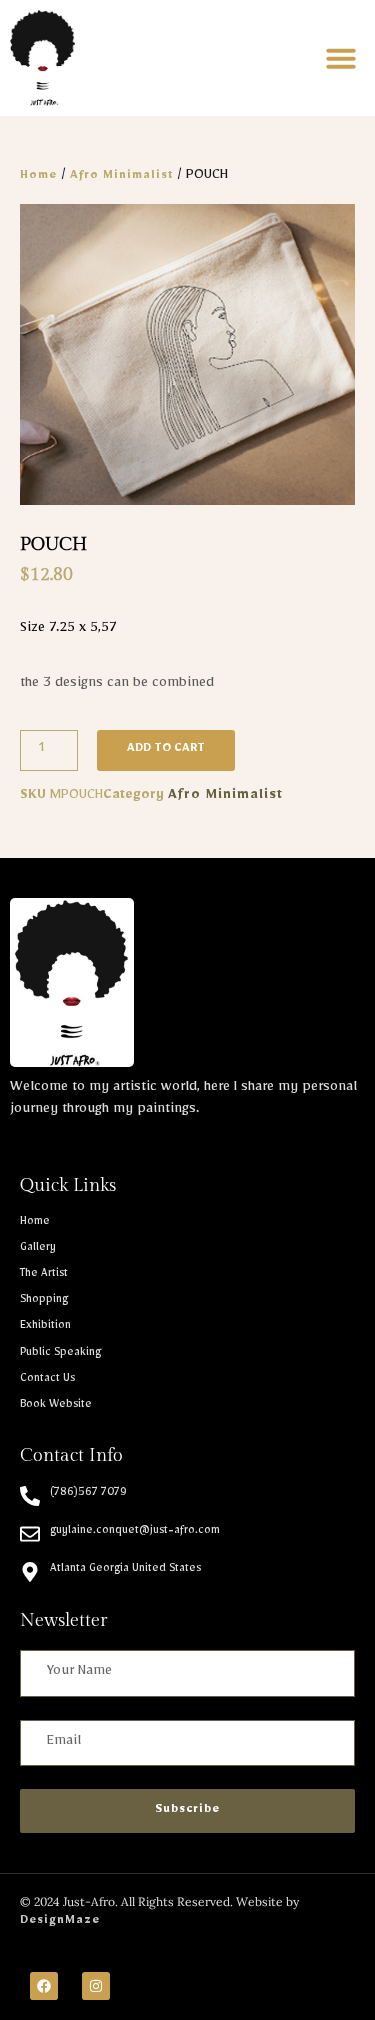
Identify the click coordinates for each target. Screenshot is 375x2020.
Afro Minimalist (121, 177)
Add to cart (166, 750)
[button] (341, 58)
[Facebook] (44, 1986)
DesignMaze (60, 1922)
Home (38, 177)
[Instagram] (96, 1986)
